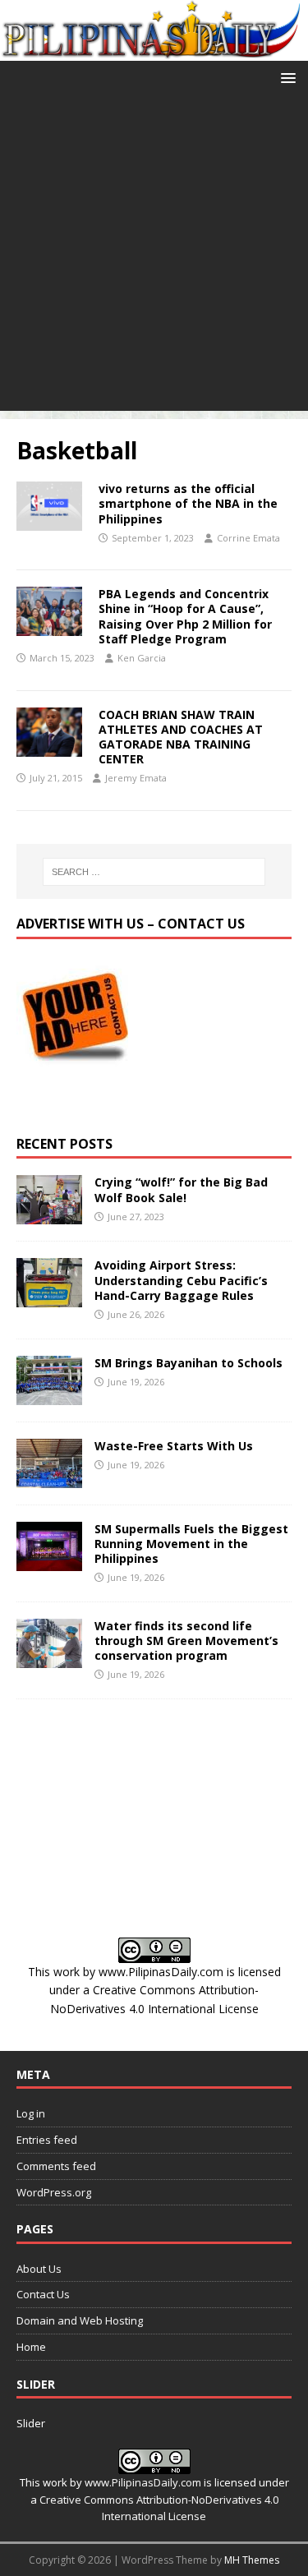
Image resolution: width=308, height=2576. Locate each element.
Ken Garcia (142, 658)
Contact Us (43, 2294)
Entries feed (47, 2140)
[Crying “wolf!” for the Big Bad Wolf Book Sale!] (49, 1215)
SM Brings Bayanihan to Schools (188, 1363)
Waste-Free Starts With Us (174, 1446)
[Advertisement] (154, 257)
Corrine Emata (248, 538)
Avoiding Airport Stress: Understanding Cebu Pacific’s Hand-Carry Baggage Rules (181, 1280)
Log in (31, 2113)
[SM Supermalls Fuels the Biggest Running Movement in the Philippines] (49, 1561)
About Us (39, 2269)
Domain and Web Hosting (80, 2320)
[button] (285, 77)
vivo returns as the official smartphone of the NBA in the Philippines (188, 503)
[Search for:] (154, 872)
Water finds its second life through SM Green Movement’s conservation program (186, 1641)
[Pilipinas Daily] (154, 51)
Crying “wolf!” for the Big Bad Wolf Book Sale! (181, 1189)
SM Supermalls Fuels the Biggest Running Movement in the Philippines (191, 1544)
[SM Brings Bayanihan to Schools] (49, 1395)
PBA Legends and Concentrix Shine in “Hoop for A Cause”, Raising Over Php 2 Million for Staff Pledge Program (185, 616)
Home (31, 2347)
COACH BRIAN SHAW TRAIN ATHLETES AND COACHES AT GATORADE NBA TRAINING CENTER (181, 737)
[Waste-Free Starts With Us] (49, 1478)
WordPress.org (54, 2192)
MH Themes (252, 2560)
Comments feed (56, 2166)
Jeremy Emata (136, 778)
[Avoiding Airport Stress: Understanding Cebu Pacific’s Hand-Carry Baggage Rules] (49, 1298)
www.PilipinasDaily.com (161, 1972)
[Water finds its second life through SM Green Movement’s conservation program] (49, 1658)
